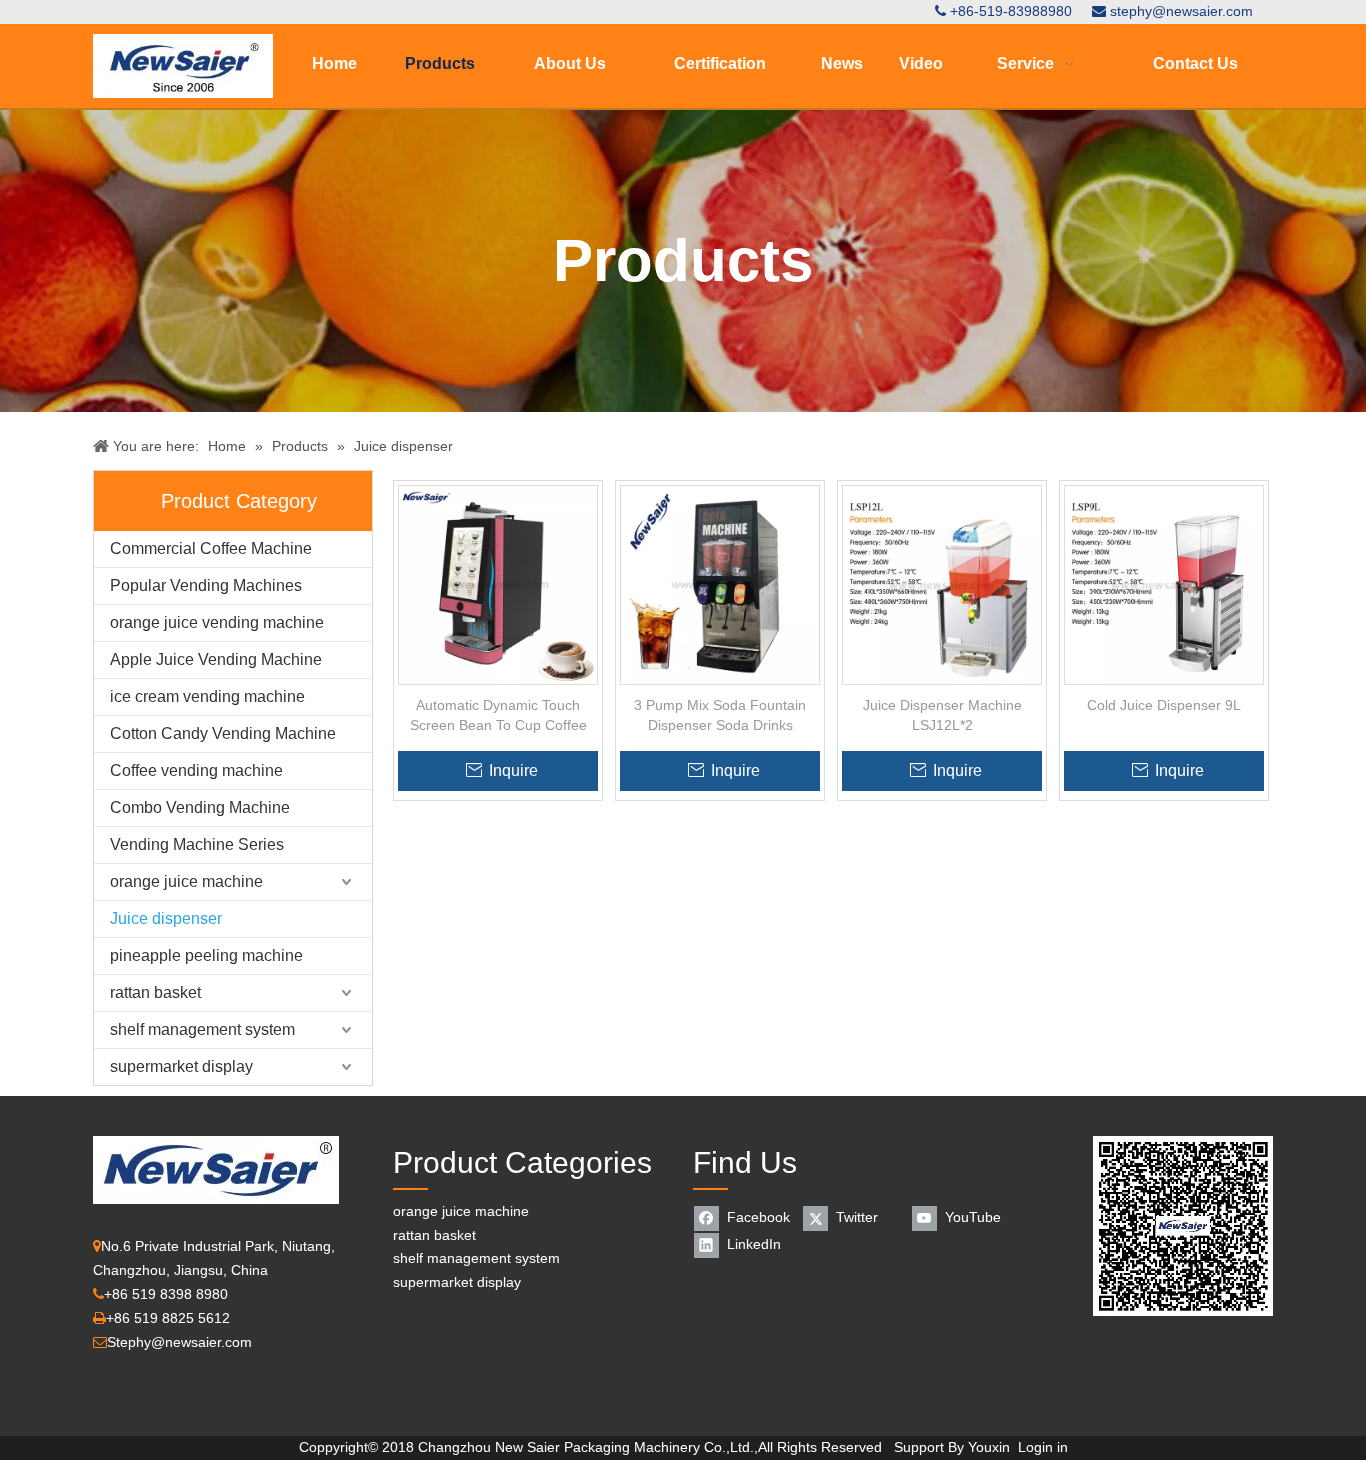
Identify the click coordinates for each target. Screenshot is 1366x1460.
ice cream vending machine (207, 696)
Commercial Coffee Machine (211, 548)
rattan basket (155, 992)
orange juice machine (186, 881)
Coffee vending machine (196, 770)
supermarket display (181, 1066)
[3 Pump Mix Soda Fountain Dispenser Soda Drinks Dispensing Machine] (720, 584)
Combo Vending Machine (200, 807)
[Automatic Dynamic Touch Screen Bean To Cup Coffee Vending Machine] (498, 584)
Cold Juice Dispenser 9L (1164, 705)
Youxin (989, 1447)
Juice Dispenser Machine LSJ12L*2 (942, 715)
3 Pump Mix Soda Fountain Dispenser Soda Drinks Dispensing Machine (720, 716)
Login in (1043, 1447)
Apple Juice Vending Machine (216, 659)
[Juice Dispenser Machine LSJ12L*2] (942, 584)
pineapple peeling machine (206, 955)
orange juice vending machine (217, 622)
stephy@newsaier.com (1181, 11)
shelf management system (202, 1029)
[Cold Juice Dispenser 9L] (1164, 584)
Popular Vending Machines (206, 585)
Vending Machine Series (197, 844)
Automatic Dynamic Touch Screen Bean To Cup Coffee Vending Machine (498, 716)
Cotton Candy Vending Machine (223, 733)
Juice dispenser (166, 918)
